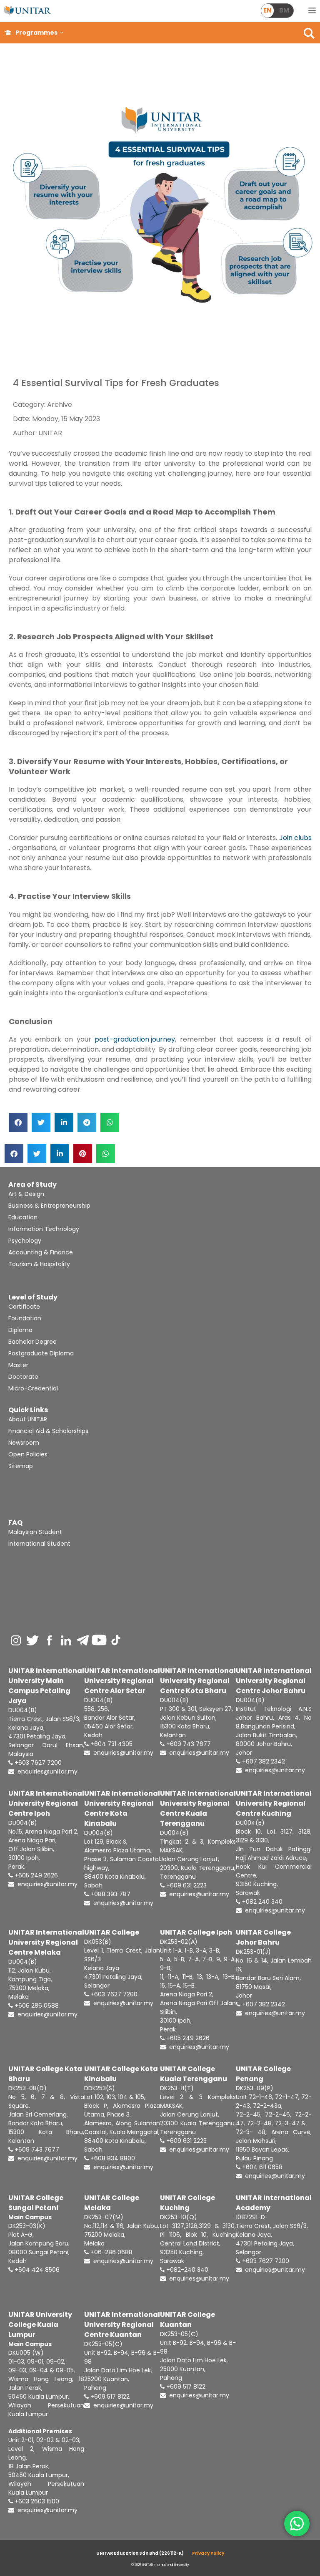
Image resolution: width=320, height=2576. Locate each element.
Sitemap (21, 1466)
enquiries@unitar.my (47, 1771)
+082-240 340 (186, 2270)
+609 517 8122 (109, 2397)
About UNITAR (28, 1419)
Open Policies (28, 1454)
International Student (39, 1544)
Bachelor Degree (32, 1342)
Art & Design (26, 1194)
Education (23, 1217)
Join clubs (295, 838)
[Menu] (312, 11)
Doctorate (23, 1377)
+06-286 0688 (111, 2252)
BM (284, 10)
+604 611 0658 (261, 2167)
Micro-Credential (33, 1388)
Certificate (24, 1307)
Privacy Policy (208, 2553)
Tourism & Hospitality (39, 1264)
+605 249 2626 (35, 1875)
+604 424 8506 (36, 2270)
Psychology (25, 1241)
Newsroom (24, 1443)
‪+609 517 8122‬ (185, 2387)
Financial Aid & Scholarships (48, 1431)
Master (18, 1365)
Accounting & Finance (41, 1252)
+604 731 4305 (111, 1744)
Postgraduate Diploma (41, 1353)
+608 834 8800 (112, 2158)
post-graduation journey (135, 1039)
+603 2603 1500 (36, 2501)
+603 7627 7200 (37, 1763)
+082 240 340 (261, 1902)
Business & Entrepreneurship (49, 1206)
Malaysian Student (35, 1532)
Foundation (25, 1318)
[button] (62, 33)
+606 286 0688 (36, 2006)
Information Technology (44, 1229)
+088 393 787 (110, 1894)
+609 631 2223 (186, 1885)
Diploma (20, 1330)
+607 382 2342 (263, 1761)
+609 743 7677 (188, 1744)
